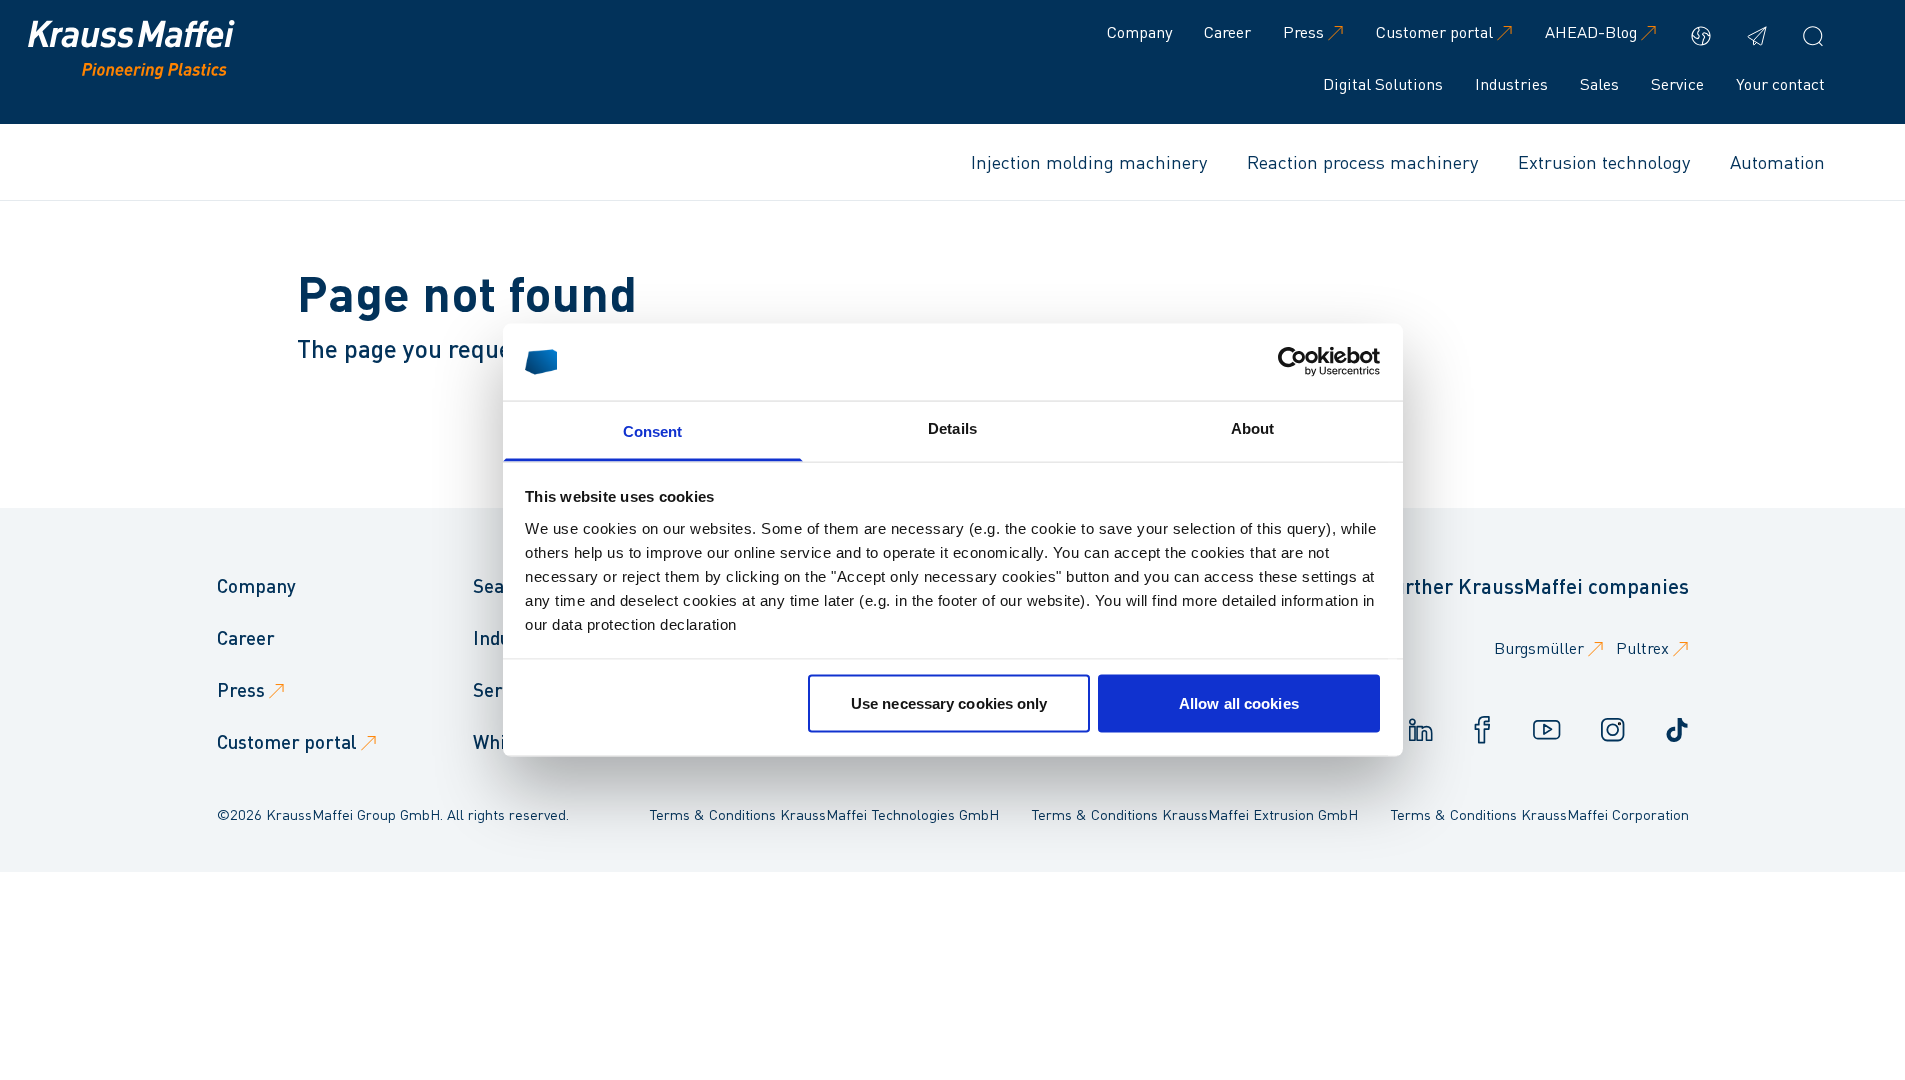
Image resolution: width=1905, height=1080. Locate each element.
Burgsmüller (1539, 647)
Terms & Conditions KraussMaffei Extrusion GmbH (1194, 814)
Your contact (1780, 83)
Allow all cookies (1239, 703)
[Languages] (1701, 36)
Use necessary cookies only (949, 703)
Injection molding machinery (1089, 161)
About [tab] (1253, 427)
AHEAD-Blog (1591, 31)
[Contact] (1757, 36)
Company (1139, 31)
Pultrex (1642, 647)
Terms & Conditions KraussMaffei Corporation (1539, 814)
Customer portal (1434, 31)
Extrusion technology (1604, 161)
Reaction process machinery (1362, 161)
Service (1677, 83)
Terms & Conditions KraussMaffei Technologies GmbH (824, 814)
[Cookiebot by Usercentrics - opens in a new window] (1292, 362)
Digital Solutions (1383, 83)
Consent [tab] (653, 430)
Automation (1777, 161)
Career (1227, 31)
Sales (1599, 83)
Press (1303, 31)
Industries (1511, 83)
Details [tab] (952, 427)
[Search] (1813, 36)
